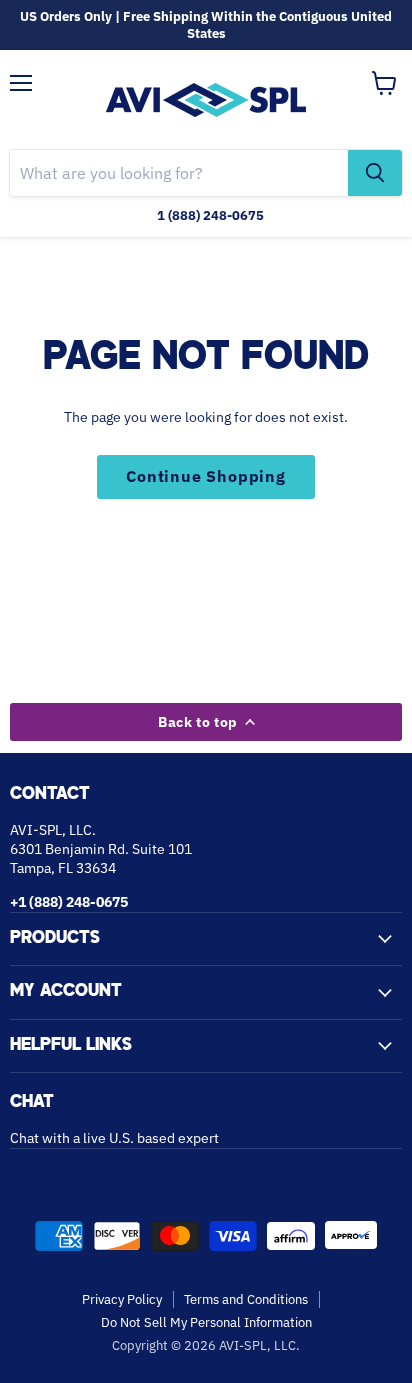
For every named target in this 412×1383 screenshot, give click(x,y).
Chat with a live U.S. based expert (114, 1138)
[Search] (375, 173)
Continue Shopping (206, 476)
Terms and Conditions (246, 1299)
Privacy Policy (122, 1299)
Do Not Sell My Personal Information (206, 1322)
